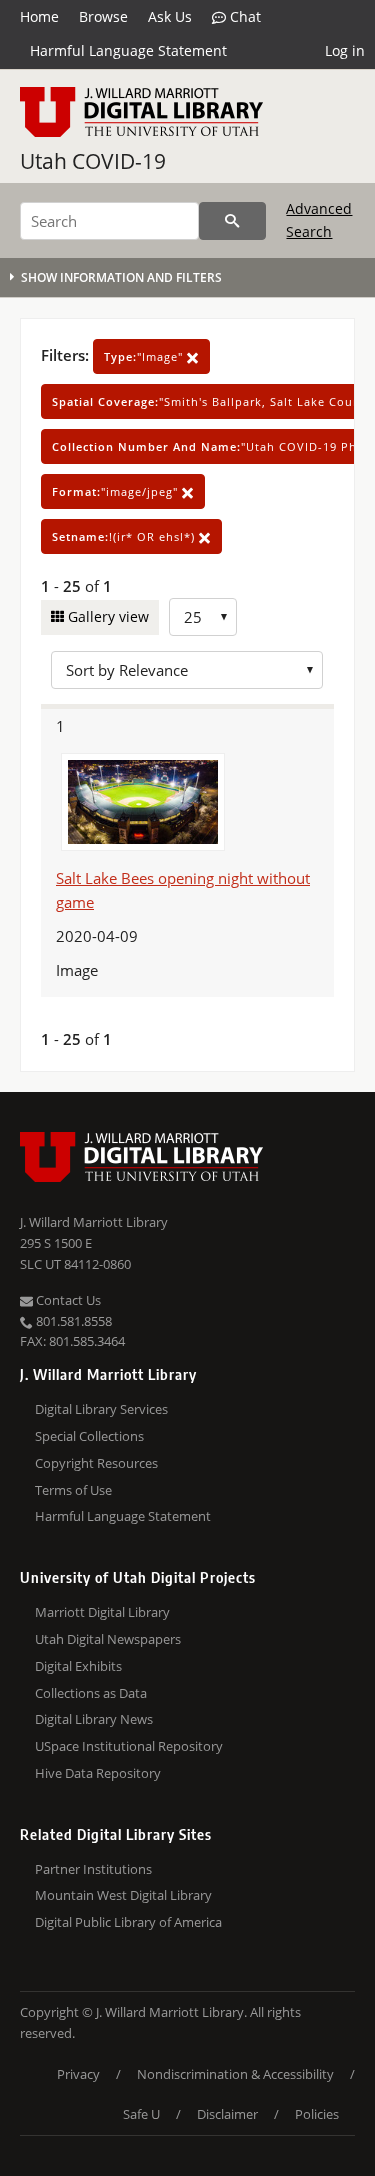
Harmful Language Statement (128, 50)
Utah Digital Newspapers (108, 1639)
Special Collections (89, 1436)
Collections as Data (91, 1693)
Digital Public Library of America (128, 1922)
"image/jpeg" (117, 491)
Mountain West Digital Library (123, 1895)
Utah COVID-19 (93, 161)
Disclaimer (227, 2114)
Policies (317, 2114)
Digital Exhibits (78, 1666)
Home (39, 16)
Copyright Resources (96, 1463)
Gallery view (106, 616)
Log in (345, 50)
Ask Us (170, 16)
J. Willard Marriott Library (94, 1222)
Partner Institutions (93, 1869)
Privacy (78, 2074)
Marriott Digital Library (102, 1612)
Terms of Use (73, 1490)
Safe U (141, 2114)
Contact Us (67, 1300)
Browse (103, 16)
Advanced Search (319, 219)
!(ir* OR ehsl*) (125, 536)
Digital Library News (94, 1719)
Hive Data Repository (98, 1773)
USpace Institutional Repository (129, 1746)
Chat (243, 16)
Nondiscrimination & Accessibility (235, 2074)
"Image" (145, 356)
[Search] (232, 221)
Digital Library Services (101, 1409)
